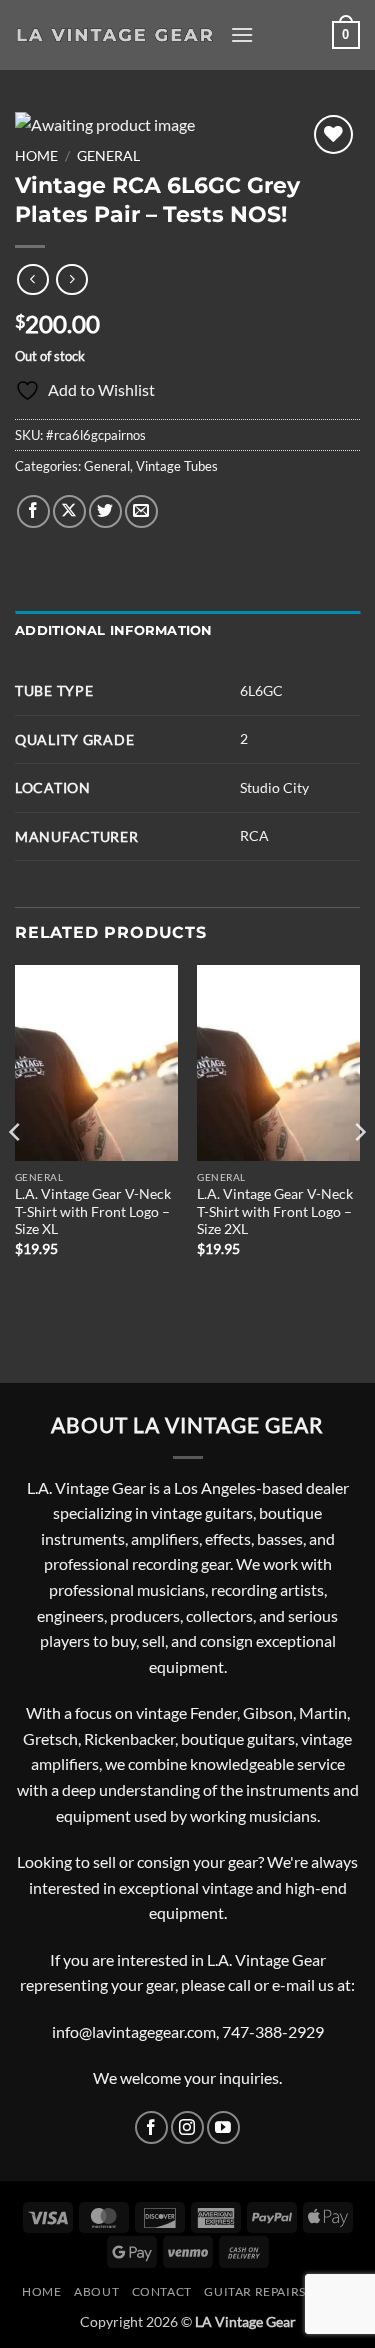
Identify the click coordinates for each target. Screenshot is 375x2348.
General (108, 156)
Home (36, 156)
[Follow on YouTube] (223, 2127)
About (96, 2291)
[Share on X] (69, 511)
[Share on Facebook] (33, 511)
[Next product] (32, 279)
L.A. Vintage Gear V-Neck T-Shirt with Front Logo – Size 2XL (275, 1211)
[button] (242, 34)
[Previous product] (71, 279)
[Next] (359, 1172)
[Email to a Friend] (141, 511)
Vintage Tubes (177, 466)
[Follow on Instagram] (187, 2127)
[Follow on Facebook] (151, 2127)
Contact (162, 2291)
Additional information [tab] (114, 630)
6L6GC (261, 690)
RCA (254, 835)
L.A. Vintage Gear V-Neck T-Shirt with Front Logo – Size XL (93, 1211)
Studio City (274, 787)
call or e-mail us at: (291, 1984)
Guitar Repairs (255, 2291)
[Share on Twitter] (105, 511)
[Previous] (16, 1172)
